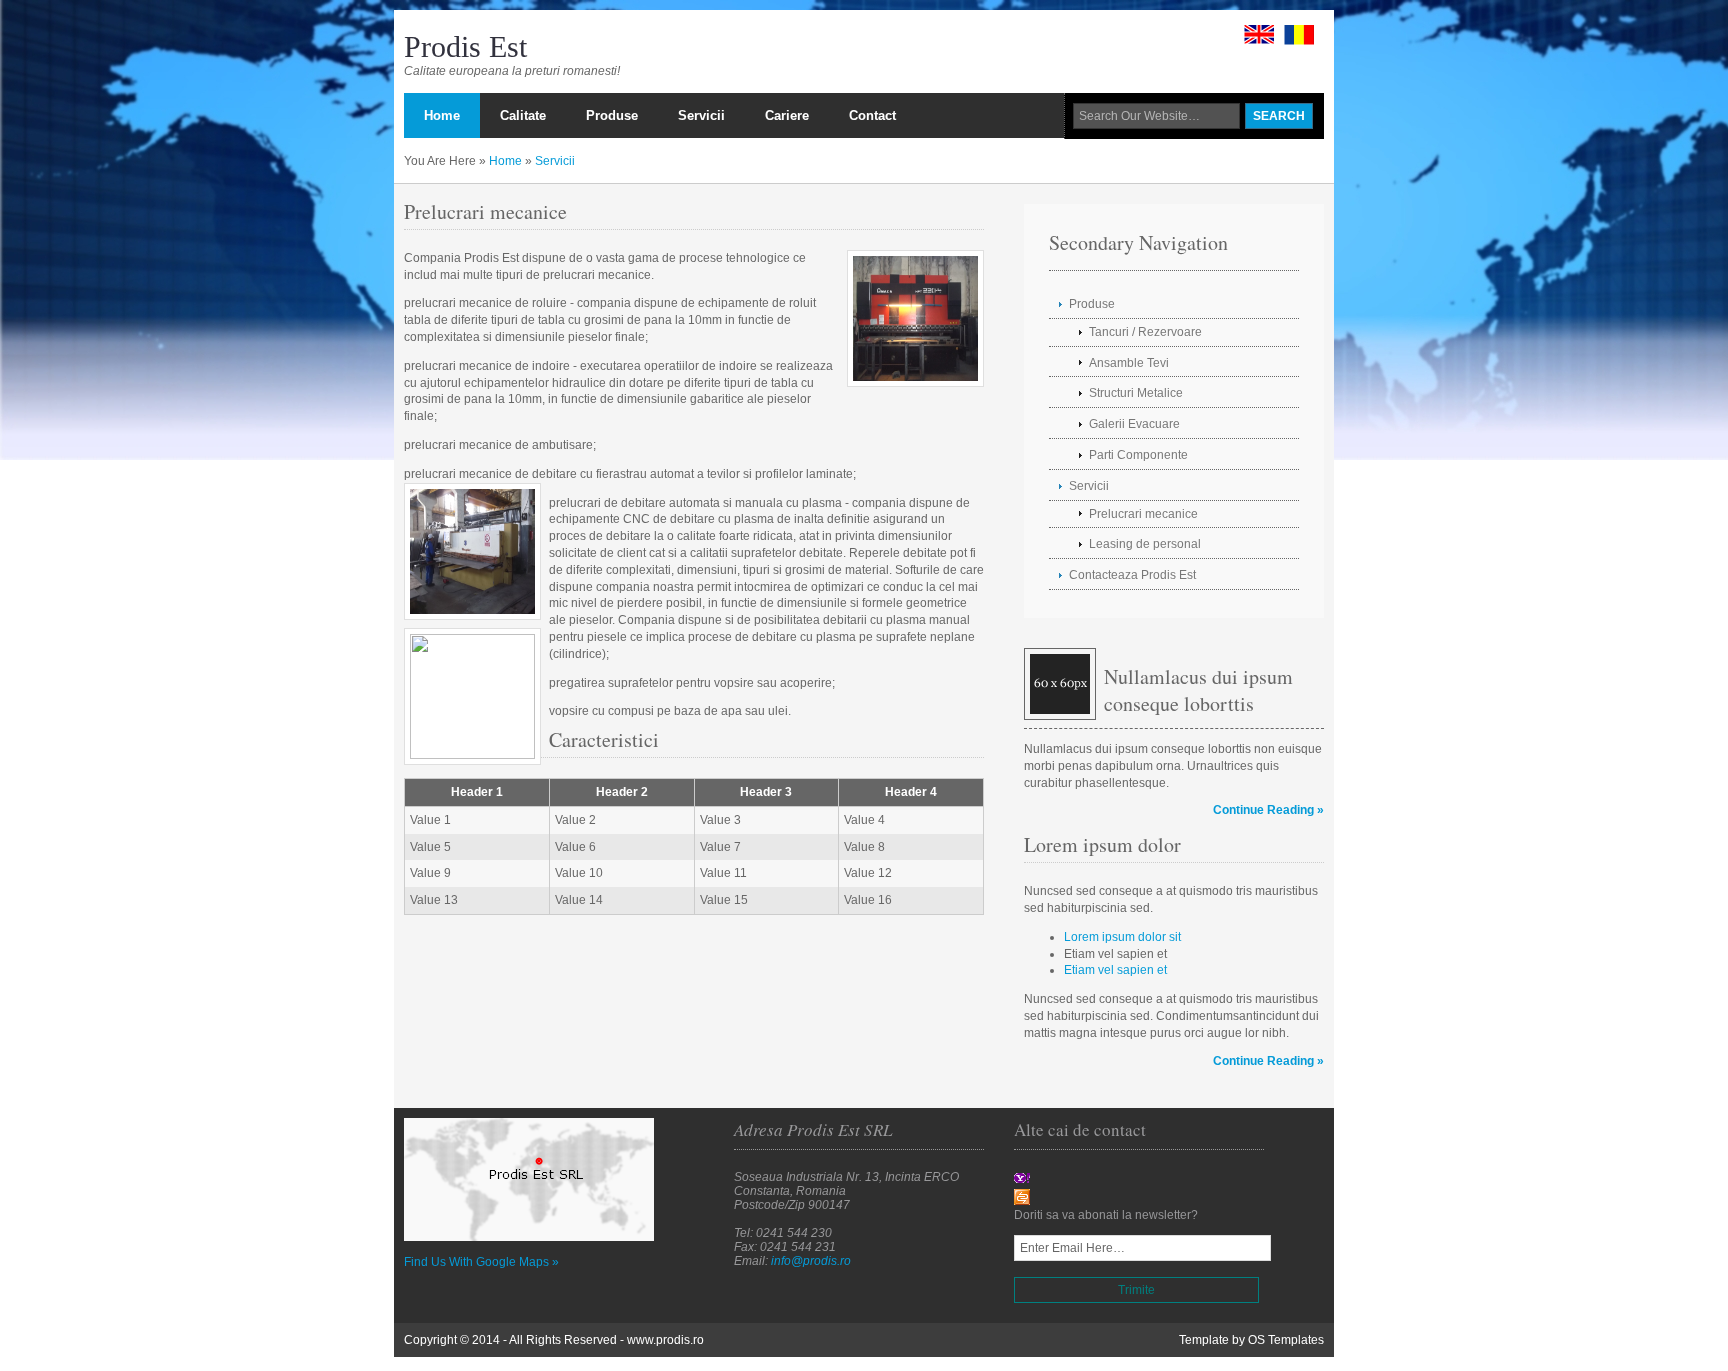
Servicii (701, 115)
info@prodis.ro (811, 1261)
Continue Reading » (1268, 810)
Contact (872, 115)
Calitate (523, 115)
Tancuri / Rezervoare (1145, 332)
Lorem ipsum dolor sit (1122, 937)
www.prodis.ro (665, 1340)
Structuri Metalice (1136, 393)
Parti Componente (1138, 455)
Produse (612, 115)
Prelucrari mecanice (1143, 514)
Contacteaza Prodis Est (1132, 575)
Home (505, 161)
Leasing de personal (1145, 544)
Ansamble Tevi (1129, 363)
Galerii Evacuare (1134, 424)
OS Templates (1286, 1340)
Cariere (787, 115)
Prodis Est (465, 46)
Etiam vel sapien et (1115, 970)
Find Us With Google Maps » (481, 1262)
